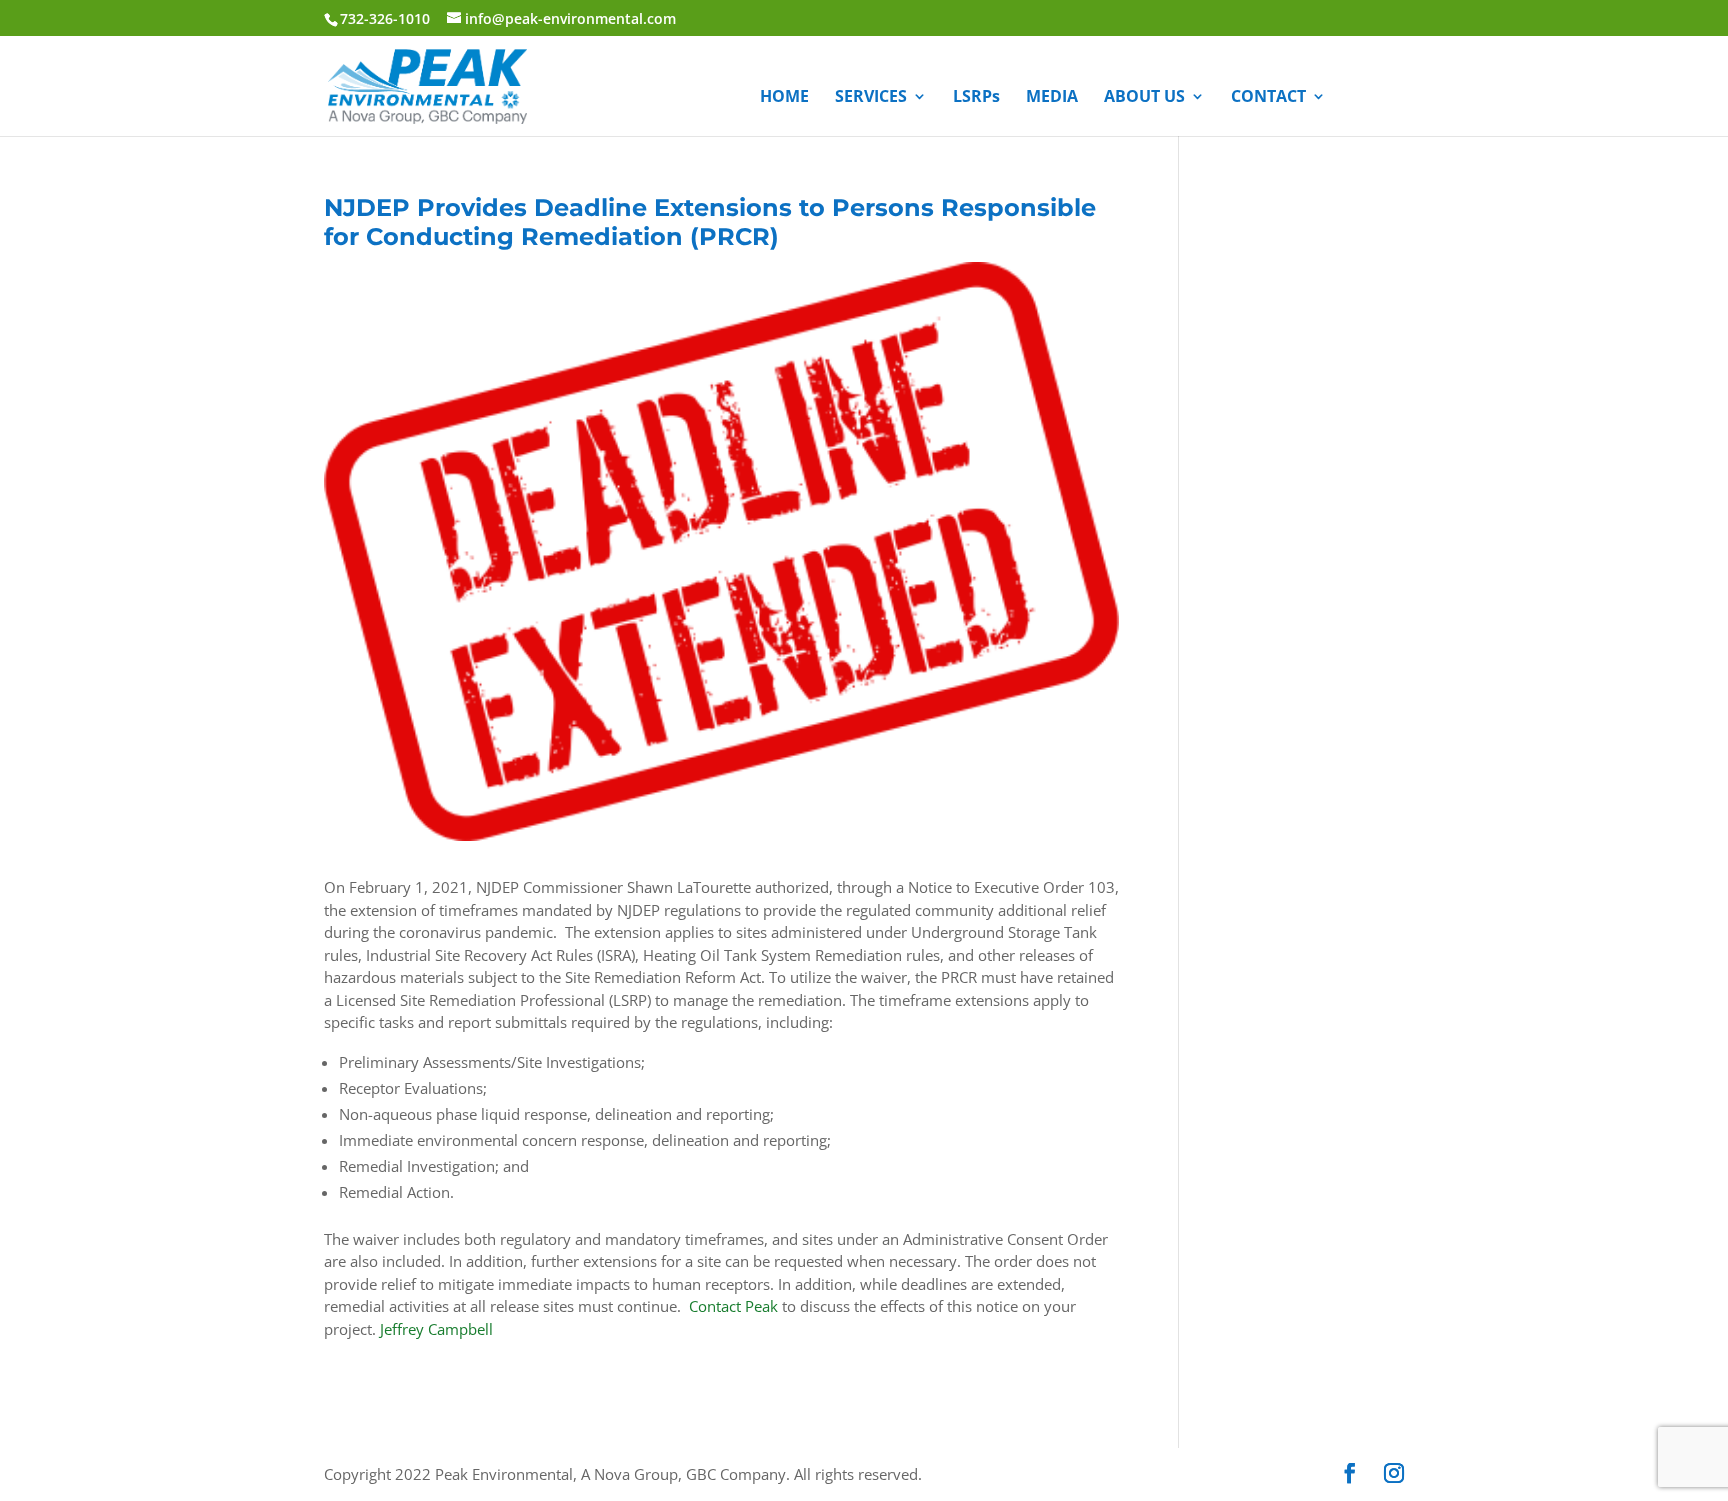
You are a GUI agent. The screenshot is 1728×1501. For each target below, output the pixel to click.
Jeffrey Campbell (436, 1329)
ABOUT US (1144, 98)
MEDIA (1052, 98)
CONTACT (1268, 98)
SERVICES (871, 98)
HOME (784, 98)
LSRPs (976, 98)
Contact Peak (733, 1306)
